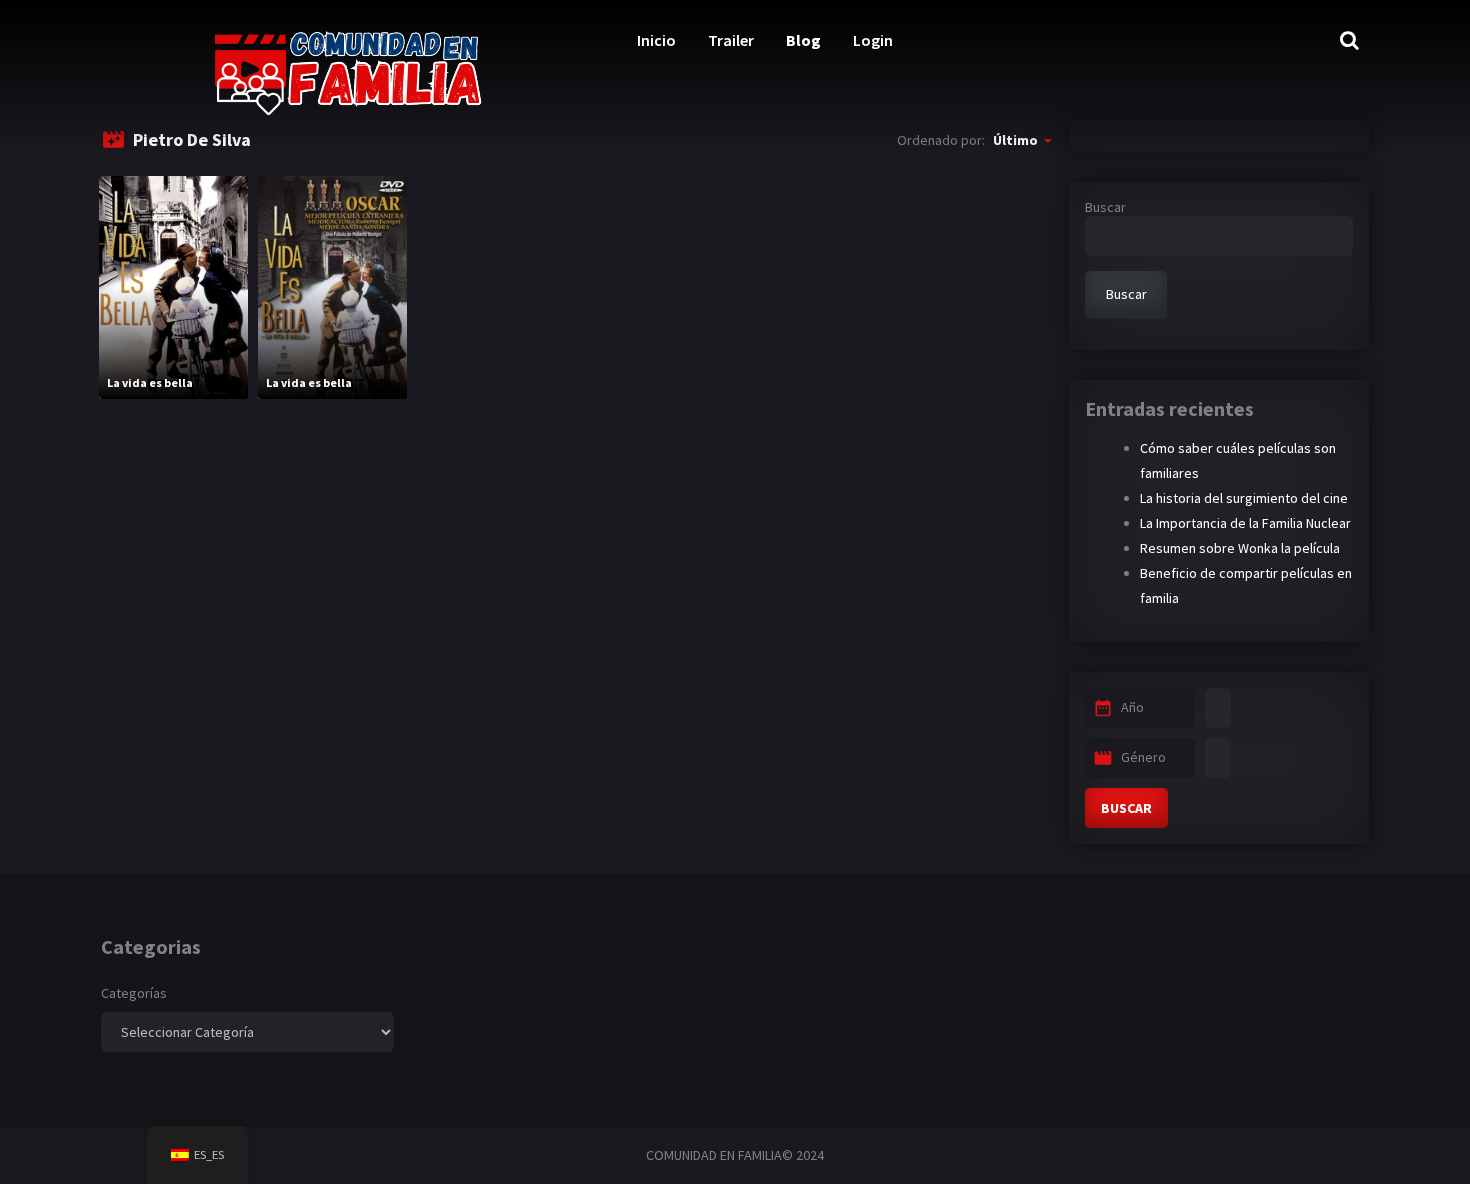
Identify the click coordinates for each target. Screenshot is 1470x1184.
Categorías (134, 993)
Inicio (656, 40)
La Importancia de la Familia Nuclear (1245, 523)
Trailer (731, 40)
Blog (803, 40)
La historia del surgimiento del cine (1244, 498)
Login (873, 40)
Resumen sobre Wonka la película (1240, 548)
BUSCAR (1126, 808)
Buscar (1105, 207)
